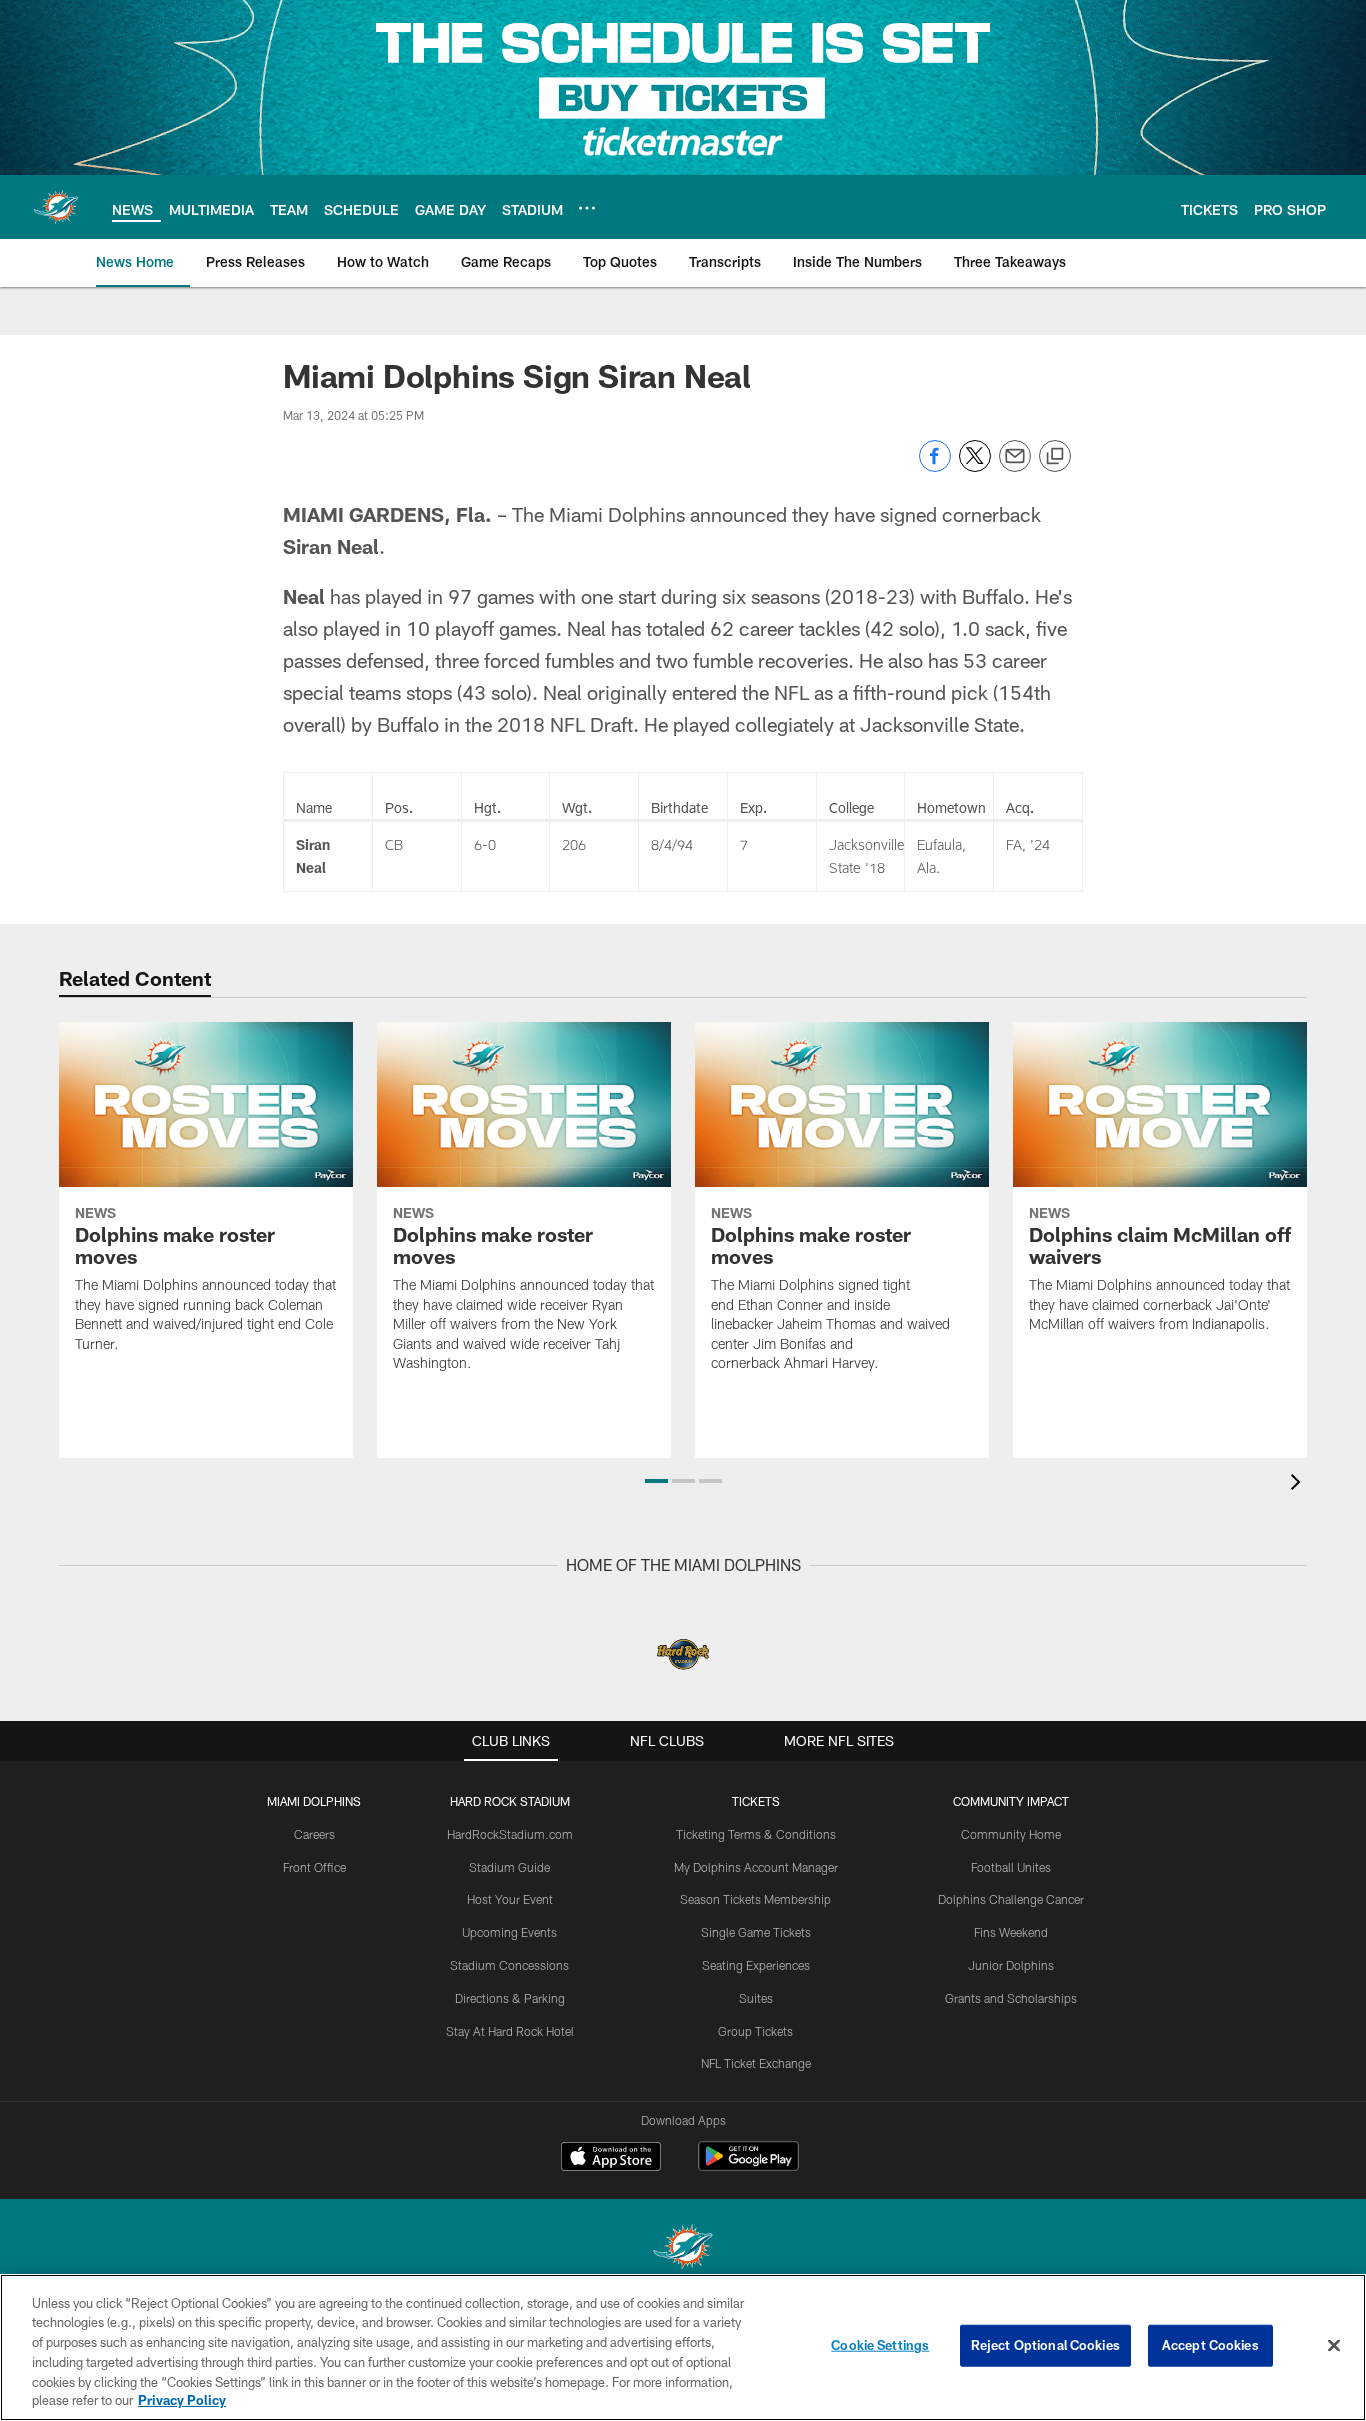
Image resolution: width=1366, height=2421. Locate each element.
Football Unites (1011, 1867)
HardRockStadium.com (510, 1834)
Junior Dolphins (1011, 1965)
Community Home (1011, 1834)
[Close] (1334, 2346)
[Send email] (1015, 466)
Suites (756, 1998)
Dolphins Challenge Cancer (1011, 1899)
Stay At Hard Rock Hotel (510, 2031)
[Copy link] (1055, 457)
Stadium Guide (509, 1867)
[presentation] (1299, 1484)
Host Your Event (510, 1899)
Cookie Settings (880, 2345)
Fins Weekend (1011, 1932)
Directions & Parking (510, 1998)
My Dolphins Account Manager (756, 1867)
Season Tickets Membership (755, 1899)
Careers (314, 1834)
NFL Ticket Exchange (756, 2063)
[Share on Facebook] (935, 466)
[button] (656, 1481)
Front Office (314, 1867)
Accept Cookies (1210, 2345)
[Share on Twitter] (975, 466)
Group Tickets (755, 2031)
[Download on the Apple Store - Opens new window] (611, 2159)
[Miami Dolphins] (683, 2249)
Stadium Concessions (509, 1965)
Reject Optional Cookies (1045, 2345)
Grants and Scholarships (1011, 1998)
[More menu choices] (587, 208)
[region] (683, 2347)
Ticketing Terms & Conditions (756, 1834)
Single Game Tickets (756, 1932)
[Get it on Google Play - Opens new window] (748, 2166)
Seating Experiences (756, 1965)
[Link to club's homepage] (56, 207)
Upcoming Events (509, 1932)
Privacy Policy (182, 2400)
